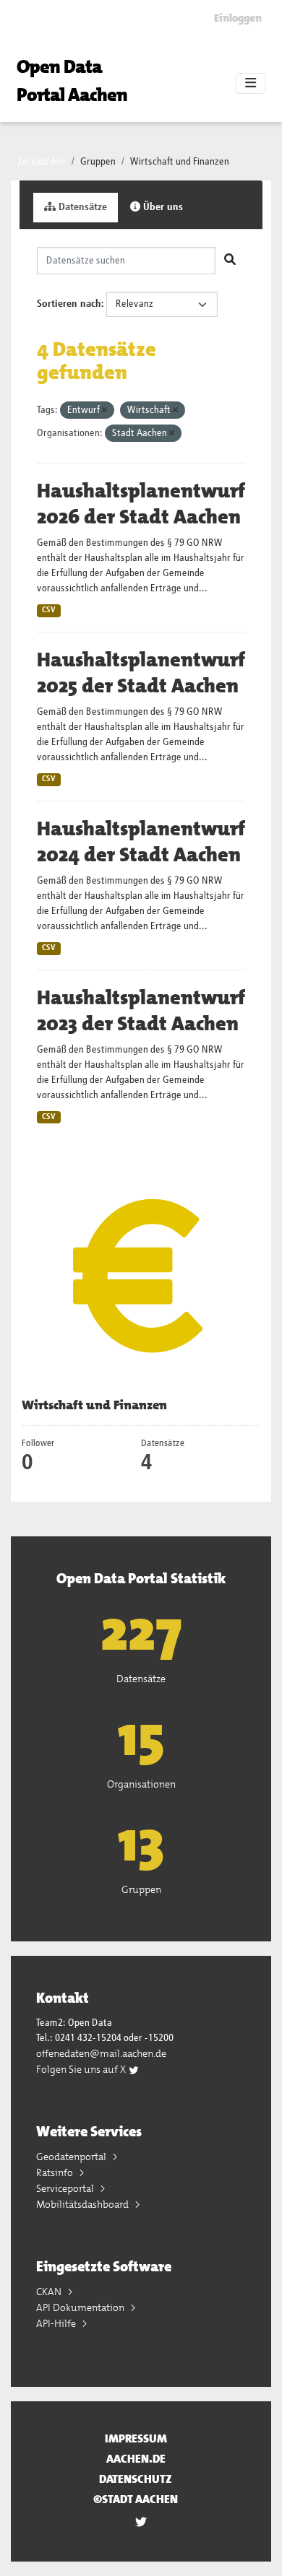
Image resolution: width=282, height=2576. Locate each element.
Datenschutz (136, 2479)
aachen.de (136, 2459)
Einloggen (238, 18)
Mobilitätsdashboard (84, 2204)
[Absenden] (230, 261)
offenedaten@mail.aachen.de (101, 2053)
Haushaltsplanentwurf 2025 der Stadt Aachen (141, 673)
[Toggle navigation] (251, 84)
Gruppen (98, 162)
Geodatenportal (72, 2157)
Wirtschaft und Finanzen (180, 162)
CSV (49, 610)
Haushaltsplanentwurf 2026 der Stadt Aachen (141, 504)
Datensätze (81, 207)
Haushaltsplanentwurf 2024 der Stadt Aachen (141, 842)
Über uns (162, 207)
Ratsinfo (56, 2172)
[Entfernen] (104, 410)
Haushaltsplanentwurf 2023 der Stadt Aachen (141, 1011)
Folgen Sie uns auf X (82, 2069)
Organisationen (141, 1784)
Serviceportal (66, 2188)
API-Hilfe (57, 2323)
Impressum (136, 2438)
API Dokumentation (81, 2307)
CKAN (50, 2292)
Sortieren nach (69, 304)
